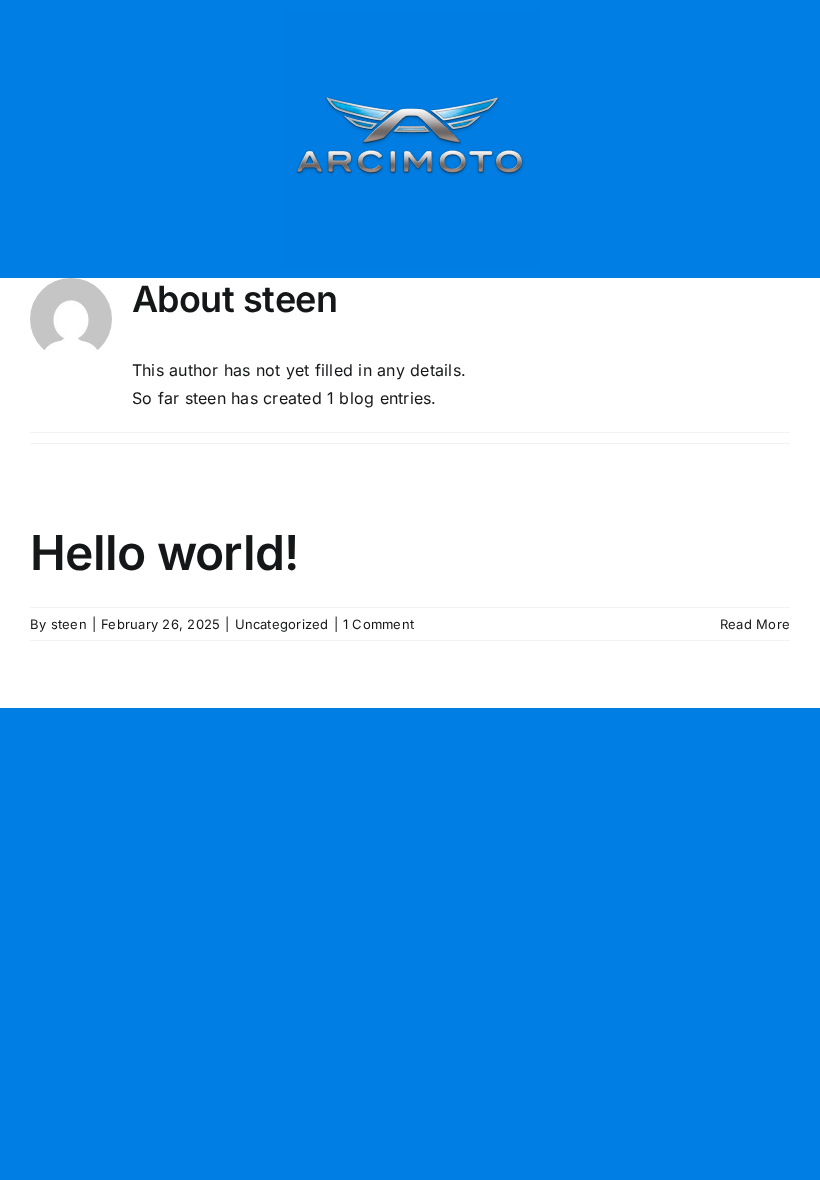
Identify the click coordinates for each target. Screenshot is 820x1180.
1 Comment (378, 624)
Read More (755, 624)
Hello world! (164, 552)
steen (69, 624)
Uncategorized (282, 624)
